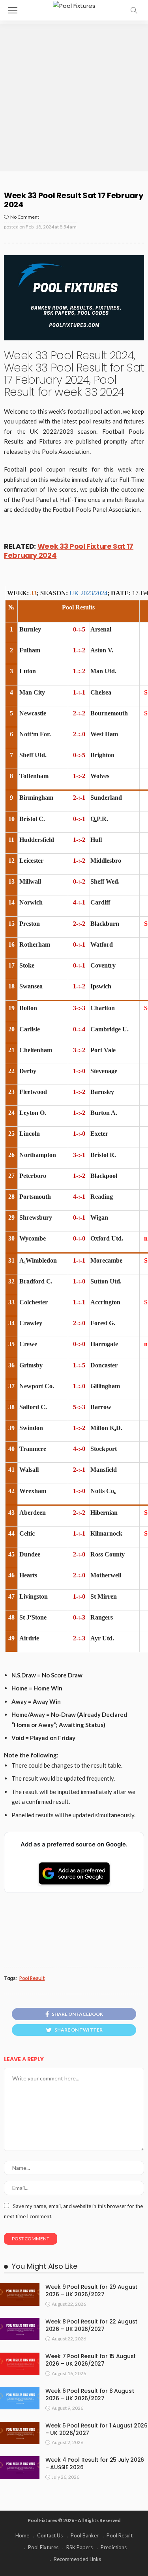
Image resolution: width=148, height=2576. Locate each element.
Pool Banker (85, 2535)
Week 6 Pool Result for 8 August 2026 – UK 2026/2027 (90, 2395)
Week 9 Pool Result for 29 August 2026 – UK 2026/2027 (91, 2291)
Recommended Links (77, 2559)
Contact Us (50, 2535)
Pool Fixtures (43, 2547)
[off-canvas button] (13, 10)
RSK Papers (80, 2547)
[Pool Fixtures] (74, 5)
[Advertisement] (74, 98)
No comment (25, 217)
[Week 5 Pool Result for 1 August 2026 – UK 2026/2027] (20, 2433)
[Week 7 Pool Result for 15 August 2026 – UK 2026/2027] (20, 2364)
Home (22, 2535)
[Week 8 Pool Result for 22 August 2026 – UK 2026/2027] (20, 2329)
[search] (134, 10)
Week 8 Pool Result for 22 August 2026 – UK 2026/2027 (91, 2325)
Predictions (114, 2547)
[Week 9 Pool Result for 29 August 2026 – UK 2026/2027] (20, 2294)
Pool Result (32, 1978)
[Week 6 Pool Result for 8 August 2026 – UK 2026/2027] (20, 2398)
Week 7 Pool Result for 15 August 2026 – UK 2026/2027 (91, 2360)
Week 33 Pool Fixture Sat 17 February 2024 (69, 551)
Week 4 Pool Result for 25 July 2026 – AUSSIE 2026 (95, 2464)
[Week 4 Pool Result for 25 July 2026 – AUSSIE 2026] (20, 2467)
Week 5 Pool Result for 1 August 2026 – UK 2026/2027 (96, 2429)
